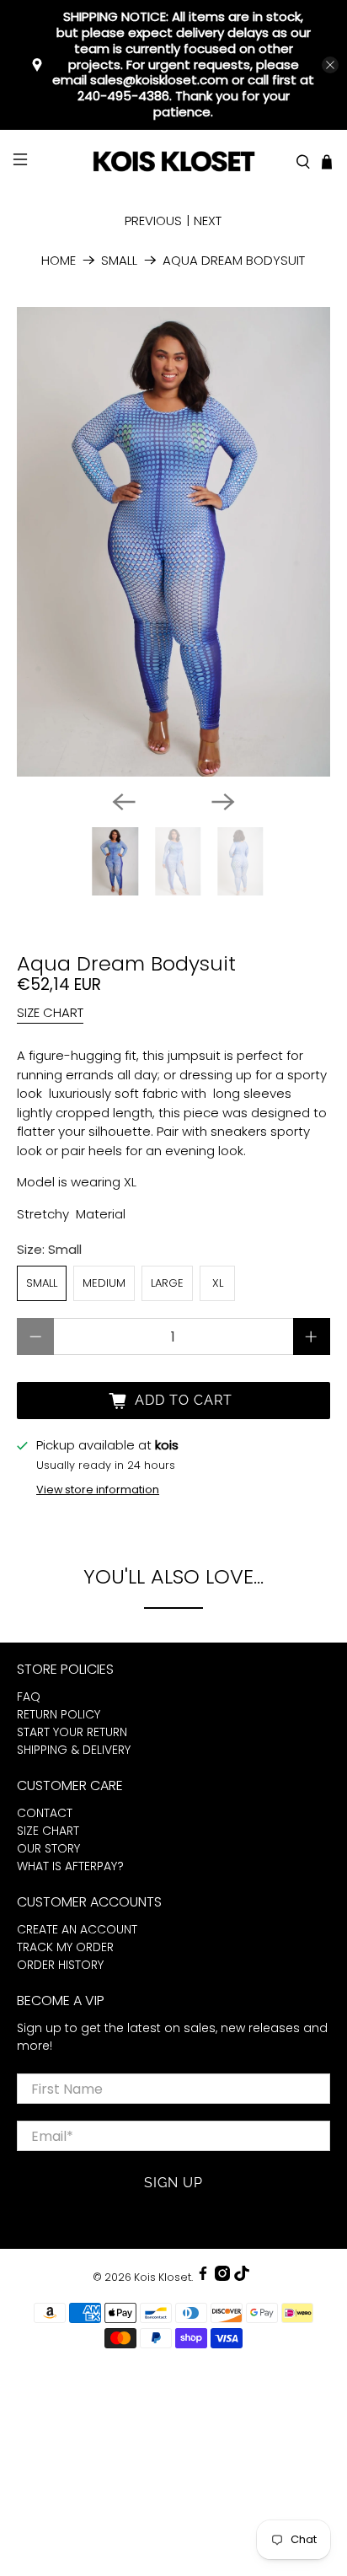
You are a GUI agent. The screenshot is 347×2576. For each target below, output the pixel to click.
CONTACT (45, 1813)
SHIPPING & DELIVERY (74, 1750)
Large (167, 1283)
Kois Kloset (163, 2277)
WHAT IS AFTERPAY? (70, 1866)
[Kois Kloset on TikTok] (242, 2277)
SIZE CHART (50, 1012)
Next (208, 220)
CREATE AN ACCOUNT (77, 1929)
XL (218, 1283)
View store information (98, 1490)
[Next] (223, 802)
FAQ (29, 1697)
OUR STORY (48, 1848)
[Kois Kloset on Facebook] (203, 2277)
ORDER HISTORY (60, 1965)
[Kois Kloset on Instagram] (222, 2277)
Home (59, 260)
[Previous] (124, 802)
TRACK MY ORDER (65, 1947)
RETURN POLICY (59, 1714)
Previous (153, 220)
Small (119, 260)
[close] (330, 65)
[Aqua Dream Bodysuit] (173, 542)
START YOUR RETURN (72, 1732)
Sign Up (173, 2183)
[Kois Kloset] (173, 162)
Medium (104, 1283)
